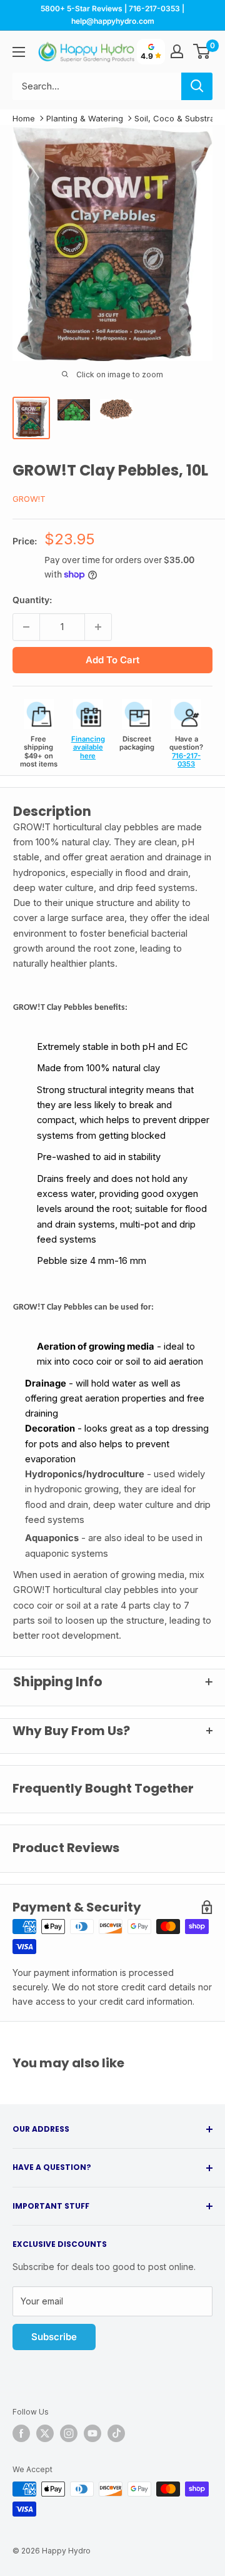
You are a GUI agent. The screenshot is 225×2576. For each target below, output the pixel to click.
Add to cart (112, 660)
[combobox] (97, 86)
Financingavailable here (88, 747)
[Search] (197, 86)
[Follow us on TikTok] (116, 2433)
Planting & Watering (85, 118)
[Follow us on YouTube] (92, 2433)
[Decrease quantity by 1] (26, 627)
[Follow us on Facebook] (21, 2433)
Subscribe (54, 2337)
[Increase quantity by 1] (98, 627)
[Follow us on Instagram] (69, 2433)
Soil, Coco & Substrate (178, 118)
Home (24, 118)
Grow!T (29, 499)
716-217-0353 (186, 760)
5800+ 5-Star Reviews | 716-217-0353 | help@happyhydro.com (112, 15)
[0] (202, 51)
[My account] (177, 51)
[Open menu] (19, 52)
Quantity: (32, 600)
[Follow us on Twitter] (45, 2433)
